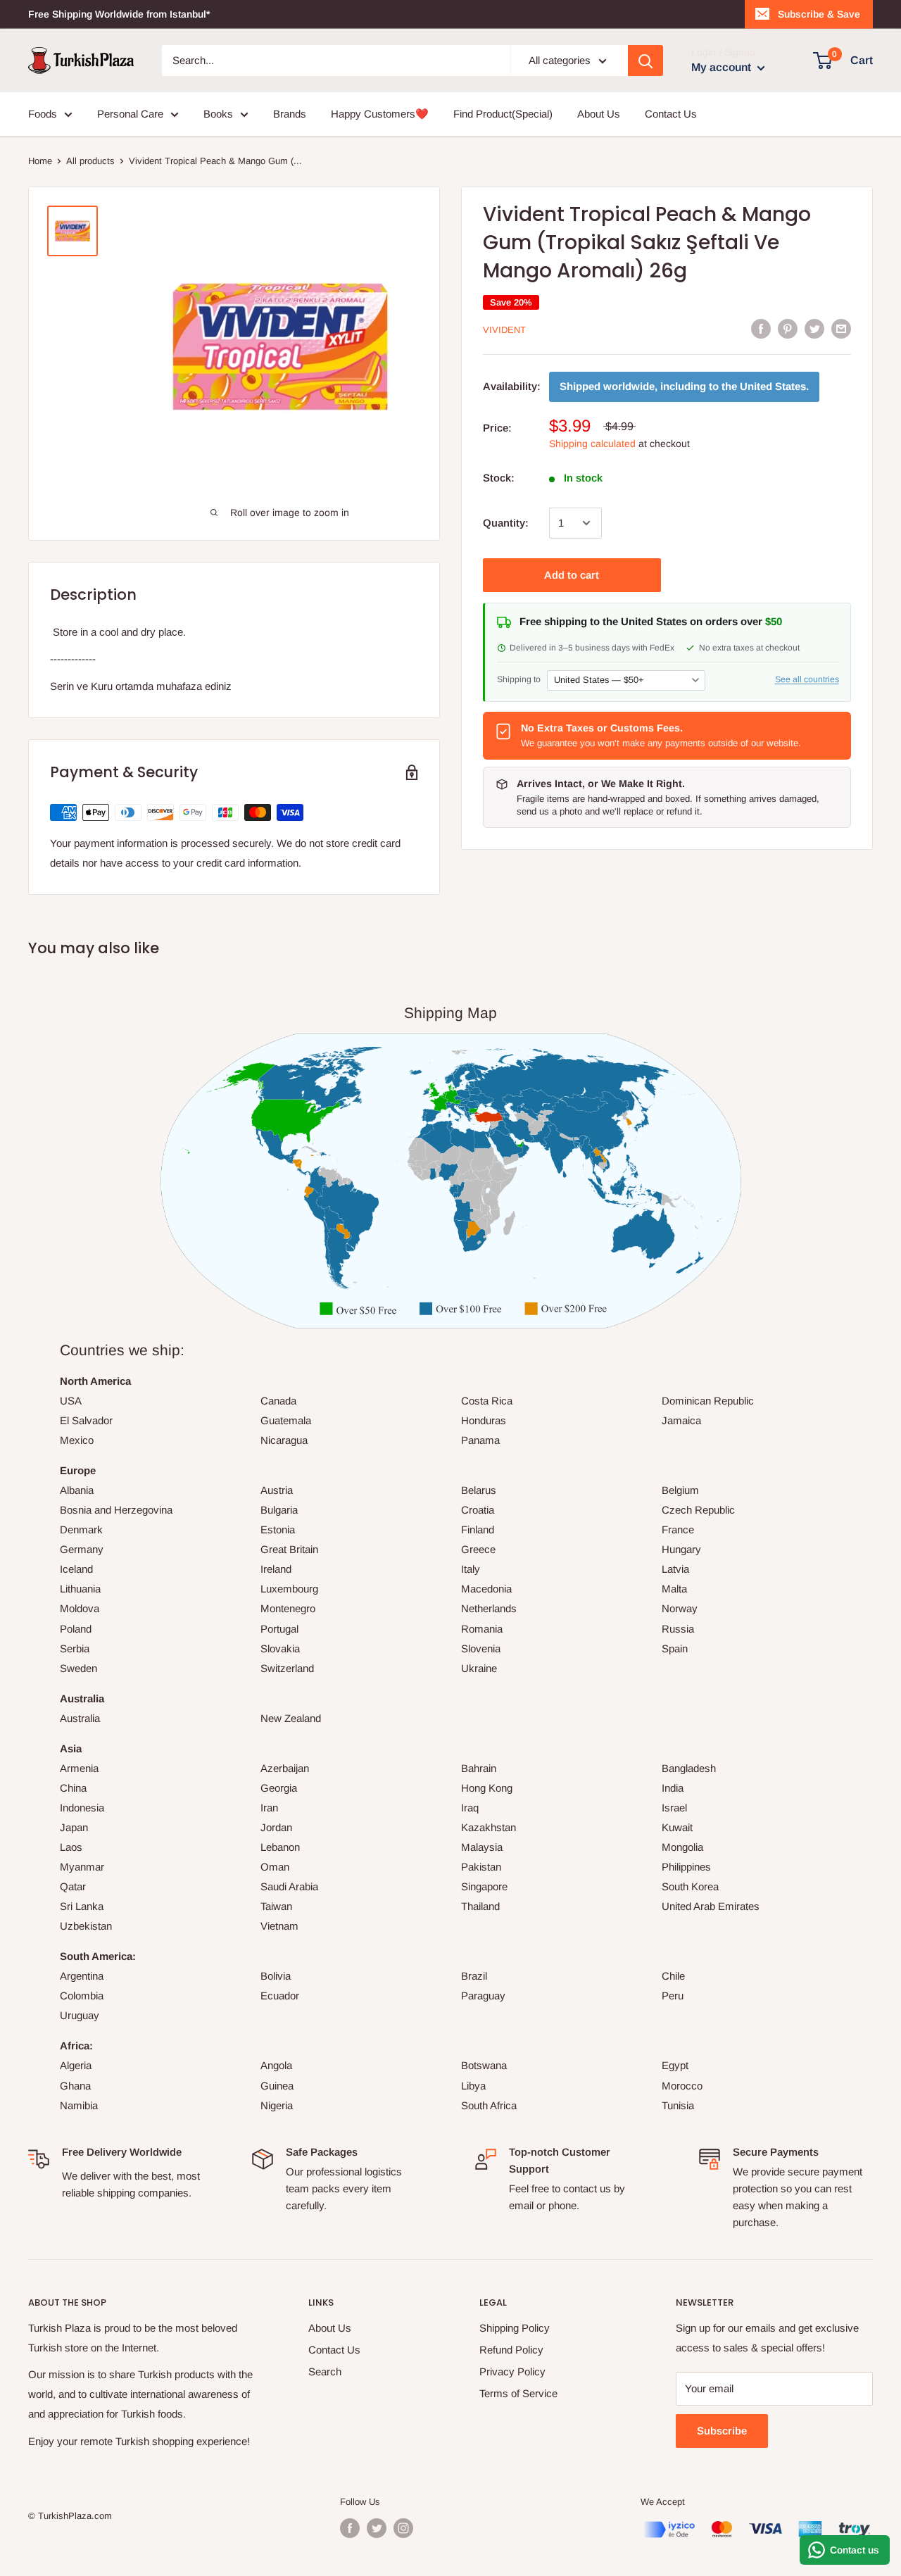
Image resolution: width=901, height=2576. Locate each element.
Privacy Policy (512, 2371)
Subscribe (722, 2431)
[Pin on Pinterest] (788, 328)
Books (218, 114)
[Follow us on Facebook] (350, 2528)
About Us (599, 114)
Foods (43, 114)
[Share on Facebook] (761, 328)
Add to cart (572, 575)
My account (723, 67)
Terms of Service (518, 2393)
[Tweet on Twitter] (814, 328)
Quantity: (506, 523)
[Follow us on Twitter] (377, 2528)
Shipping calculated (592, 444)
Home (40, 161)
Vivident (504, 330)
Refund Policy (511, 2350)
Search (325, 2371)
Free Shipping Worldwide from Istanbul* (119, 14)
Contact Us (671, 114)
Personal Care (130, 114)
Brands (290, 114)
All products (90, 161)
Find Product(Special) (503, 114)
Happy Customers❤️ (380, 114)
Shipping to (519, 679)
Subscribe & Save (819, 14)
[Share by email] (841, 328)
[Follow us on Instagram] (403, 2528)
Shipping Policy (515, 2328)
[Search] (645, 61)
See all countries (807, 679)
